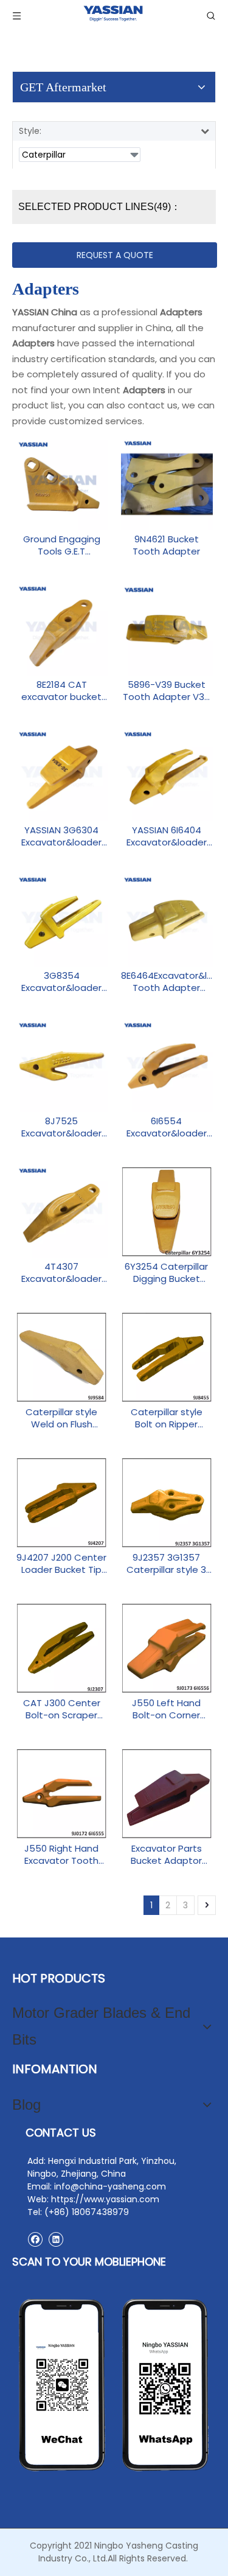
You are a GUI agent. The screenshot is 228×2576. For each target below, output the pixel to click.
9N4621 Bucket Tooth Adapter (166, 545)
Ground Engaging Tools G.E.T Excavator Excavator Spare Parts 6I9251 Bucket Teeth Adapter (61, 545)
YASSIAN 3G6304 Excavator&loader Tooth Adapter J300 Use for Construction (61, 836)
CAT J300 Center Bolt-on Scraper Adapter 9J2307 (62, 1709)
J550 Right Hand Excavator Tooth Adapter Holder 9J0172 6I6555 (61, 1855)
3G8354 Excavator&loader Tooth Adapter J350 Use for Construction (61, 982)
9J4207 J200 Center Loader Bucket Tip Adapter (61, 1564)
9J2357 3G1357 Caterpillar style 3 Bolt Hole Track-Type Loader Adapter (166, 1564)
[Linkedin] (56, 2239)
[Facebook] (35, 2239)
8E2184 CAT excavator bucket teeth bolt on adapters (61, 691)
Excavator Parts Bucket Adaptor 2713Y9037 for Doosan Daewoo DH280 (166, 1855)
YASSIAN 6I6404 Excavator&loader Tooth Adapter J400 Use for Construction (167, 836)
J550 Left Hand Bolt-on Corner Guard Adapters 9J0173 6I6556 (167, 1709)
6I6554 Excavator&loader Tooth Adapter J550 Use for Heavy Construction (167, 1127)
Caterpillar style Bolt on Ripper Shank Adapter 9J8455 (167, 1418)
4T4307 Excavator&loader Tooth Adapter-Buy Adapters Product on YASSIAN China (62, 1273)
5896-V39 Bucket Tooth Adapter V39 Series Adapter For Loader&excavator (166, 691)
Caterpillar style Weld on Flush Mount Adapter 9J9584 (61, 1418)
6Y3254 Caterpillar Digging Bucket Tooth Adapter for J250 (166, 1273)
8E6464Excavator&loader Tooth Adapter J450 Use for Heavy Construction (167, 982)
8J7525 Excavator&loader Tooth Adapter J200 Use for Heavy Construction (62, 1127)
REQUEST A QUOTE (115, 255)
